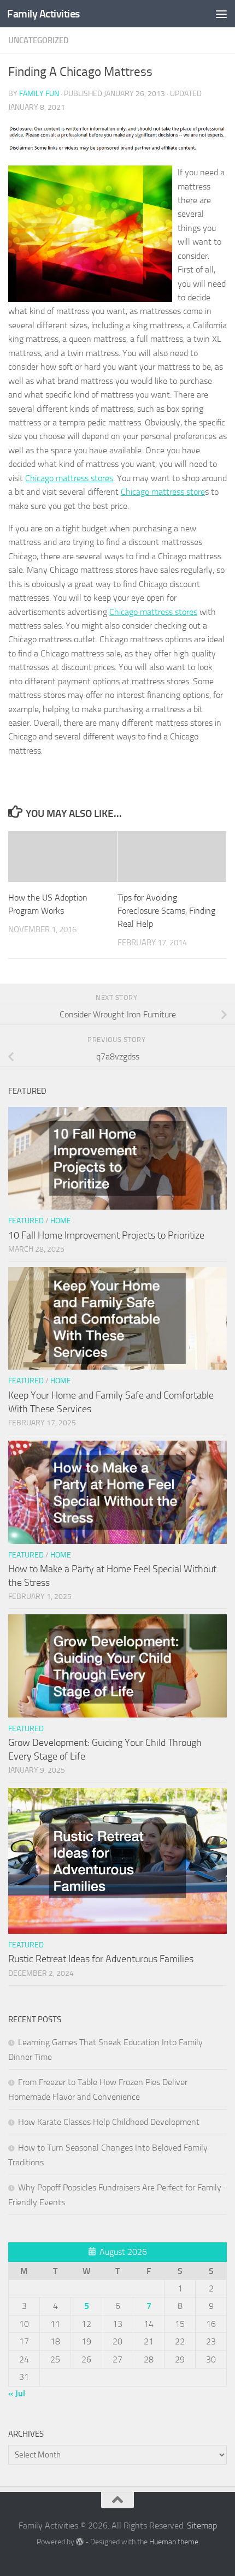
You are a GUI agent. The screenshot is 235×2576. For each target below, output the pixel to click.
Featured (26, 1221)
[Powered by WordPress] (80, 2542)
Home (61, 1221)
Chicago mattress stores (69, 478)
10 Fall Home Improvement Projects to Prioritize (106, 1235)
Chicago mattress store (163, 492)
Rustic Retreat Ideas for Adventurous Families (101, 1959)
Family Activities (43, 14)
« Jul (17, 2393)
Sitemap (202, 2525)
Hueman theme (174, 2542)
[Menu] (221, 14)
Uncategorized (39, 40)
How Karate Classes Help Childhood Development (109, 2122)
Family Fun (39, 94)
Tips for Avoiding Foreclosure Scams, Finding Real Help (166, 911)
